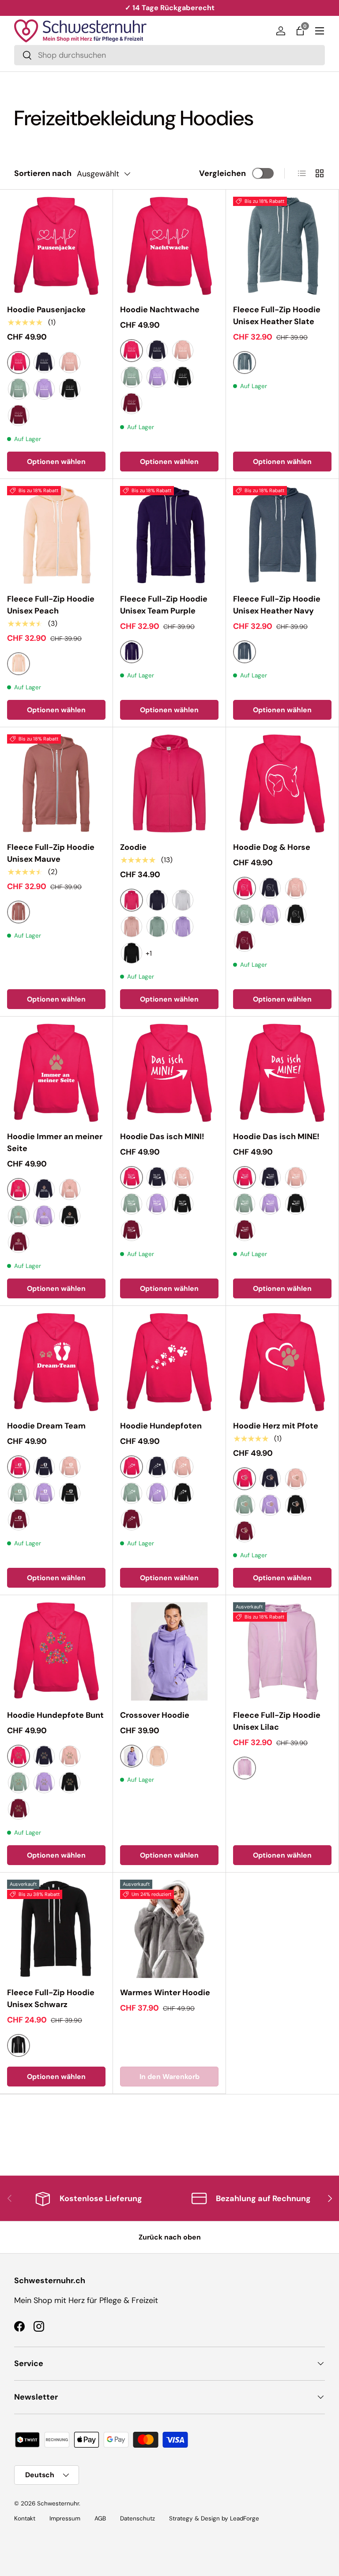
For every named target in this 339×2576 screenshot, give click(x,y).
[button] (300, 31)
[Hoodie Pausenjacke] (56, 246)
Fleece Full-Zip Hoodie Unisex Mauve (51, 853)
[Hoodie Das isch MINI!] (169, 1073)
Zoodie (133, 847)
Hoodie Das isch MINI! (162, 1137)
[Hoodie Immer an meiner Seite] (56, 1073)
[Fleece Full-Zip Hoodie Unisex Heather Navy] (282, 535)
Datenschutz (137, 2518)
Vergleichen (222, 173)
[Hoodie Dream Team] (56, 1362)
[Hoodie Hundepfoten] (169, 1362)
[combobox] (169, 55)
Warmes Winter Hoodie (165, 1993)
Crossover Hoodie (155, 1715)
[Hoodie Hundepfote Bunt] (56, 1651)
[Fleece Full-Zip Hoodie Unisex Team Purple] (169, 535)
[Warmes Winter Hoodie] (169, 1929)
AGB (100, 2518)
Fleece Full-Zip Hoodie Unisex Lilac (277, 1721)
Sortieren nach (43, 173)
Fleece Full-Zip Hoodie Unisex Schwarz (51, 1998)
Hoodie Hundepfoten (161, 1426)
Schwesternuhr (58, 2503)
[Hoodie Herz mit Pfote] (282, 1362)
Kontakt (25, 2518)
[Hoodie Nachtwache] (169, 246)
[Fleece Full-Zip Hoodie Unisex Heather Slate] (282, 246)
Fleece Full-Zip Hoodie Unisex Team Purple (164, 605)
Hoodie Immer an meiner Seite (55, 1142)
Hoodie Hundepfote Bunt (55, 1715)
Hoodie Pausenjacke (46, 310)
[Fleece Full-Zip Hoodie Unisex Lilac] (282, 1651)
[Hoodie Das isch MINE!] (282, 1073)
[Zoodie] (169, 783)
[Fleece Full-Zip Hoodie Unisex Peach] (56, 535)
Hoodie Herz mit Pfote (276, 1426)
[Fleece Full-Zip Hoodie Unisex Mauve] (56, 783)
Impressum (65, 2518)
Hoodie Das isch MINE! (276, 1137)
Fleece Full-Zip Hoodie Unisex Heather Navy (277, 605)
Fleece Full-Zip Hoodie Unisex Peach (51, 605)
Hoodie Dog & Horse (272, 847)
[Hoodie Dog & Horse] (282, 783)
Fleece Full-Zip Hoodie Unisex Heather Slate (277, 316)
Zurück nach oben (170, 2237)
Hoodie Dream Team (46, 1426)
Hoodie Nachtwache (160, 310)
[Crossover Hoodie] (169, 1651)
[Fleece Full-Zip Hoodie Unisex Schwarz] (56, 1929)
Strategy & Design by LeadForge (214, 2518)
